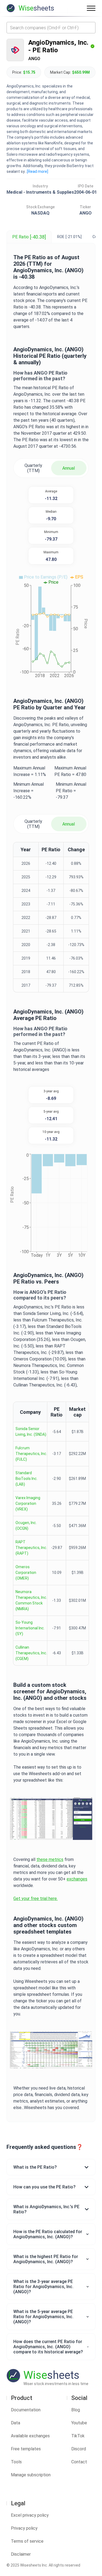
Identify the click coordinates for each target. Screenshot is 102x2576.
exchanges (77, 1879)
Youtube (79, 2423)
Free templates (26, 2449)
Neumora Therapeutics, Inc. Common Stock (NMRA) (31, 1600)
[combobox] (51, 28)
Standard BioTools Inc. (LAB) (27, 1479)
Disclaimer (21, 2554)
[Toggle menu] (91, 8)
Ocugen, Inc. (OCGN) (26, 1526)
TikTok (78, 2436)
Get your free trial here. (35, 1898)
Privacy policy (24, 2528)
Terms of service (27, 2541)
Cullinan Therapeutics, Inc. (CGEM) (31, 1653)
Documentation (26, 2410)
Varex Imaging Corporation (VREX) (28, 1503)
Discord (79, 2449)
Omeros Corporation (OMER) (26, 1573)
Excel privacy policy (30, 2515)
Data (16, 2423)
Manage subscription (31, 2475)
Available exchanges (30, 2436)
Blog (76, 2410)
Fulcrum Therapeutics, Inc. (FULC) (31, 1454)
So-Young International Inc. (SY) (30, 1628)
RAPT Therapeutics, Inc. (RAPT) (31, 1548)
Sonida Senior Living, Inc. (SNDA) (31, 1432)
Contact (79, 2462)
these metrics (50, 1859)
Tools (16, 2462)
